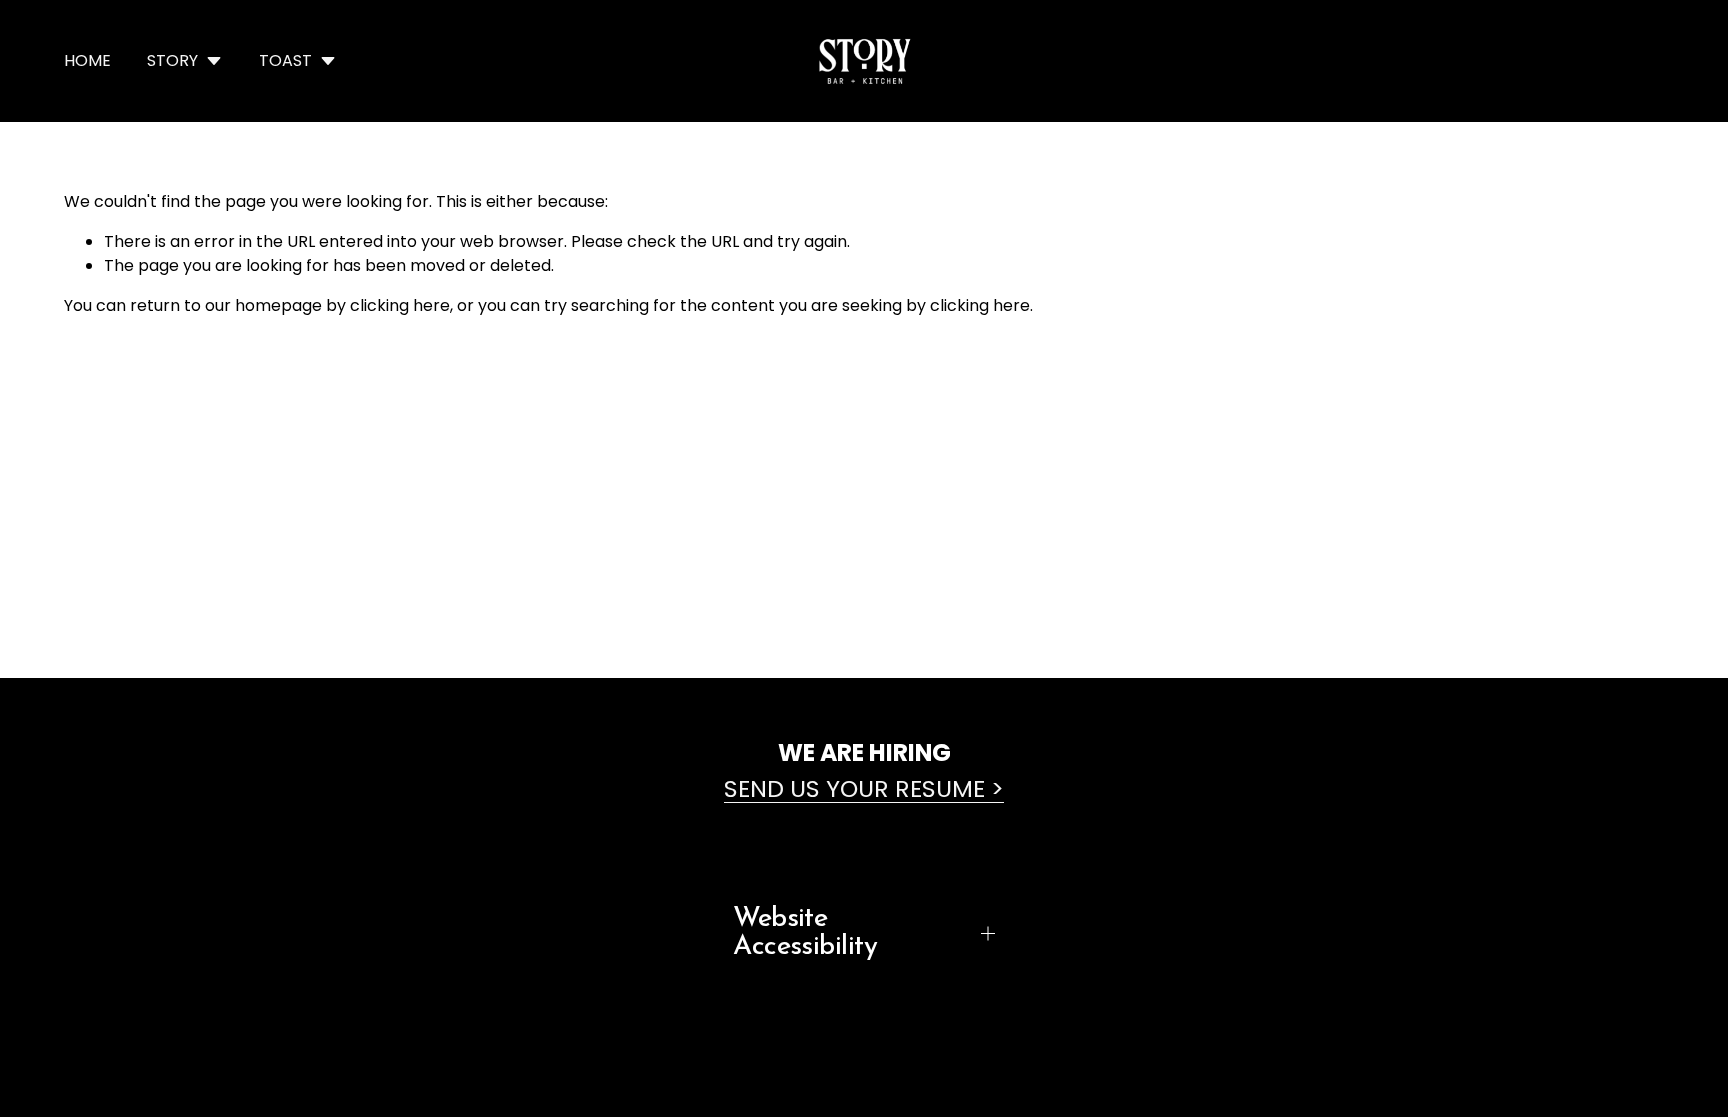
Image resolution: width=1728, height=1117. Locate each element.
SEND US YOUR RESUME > (864, 788)
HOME (87, 60)
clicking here (400, 305)
